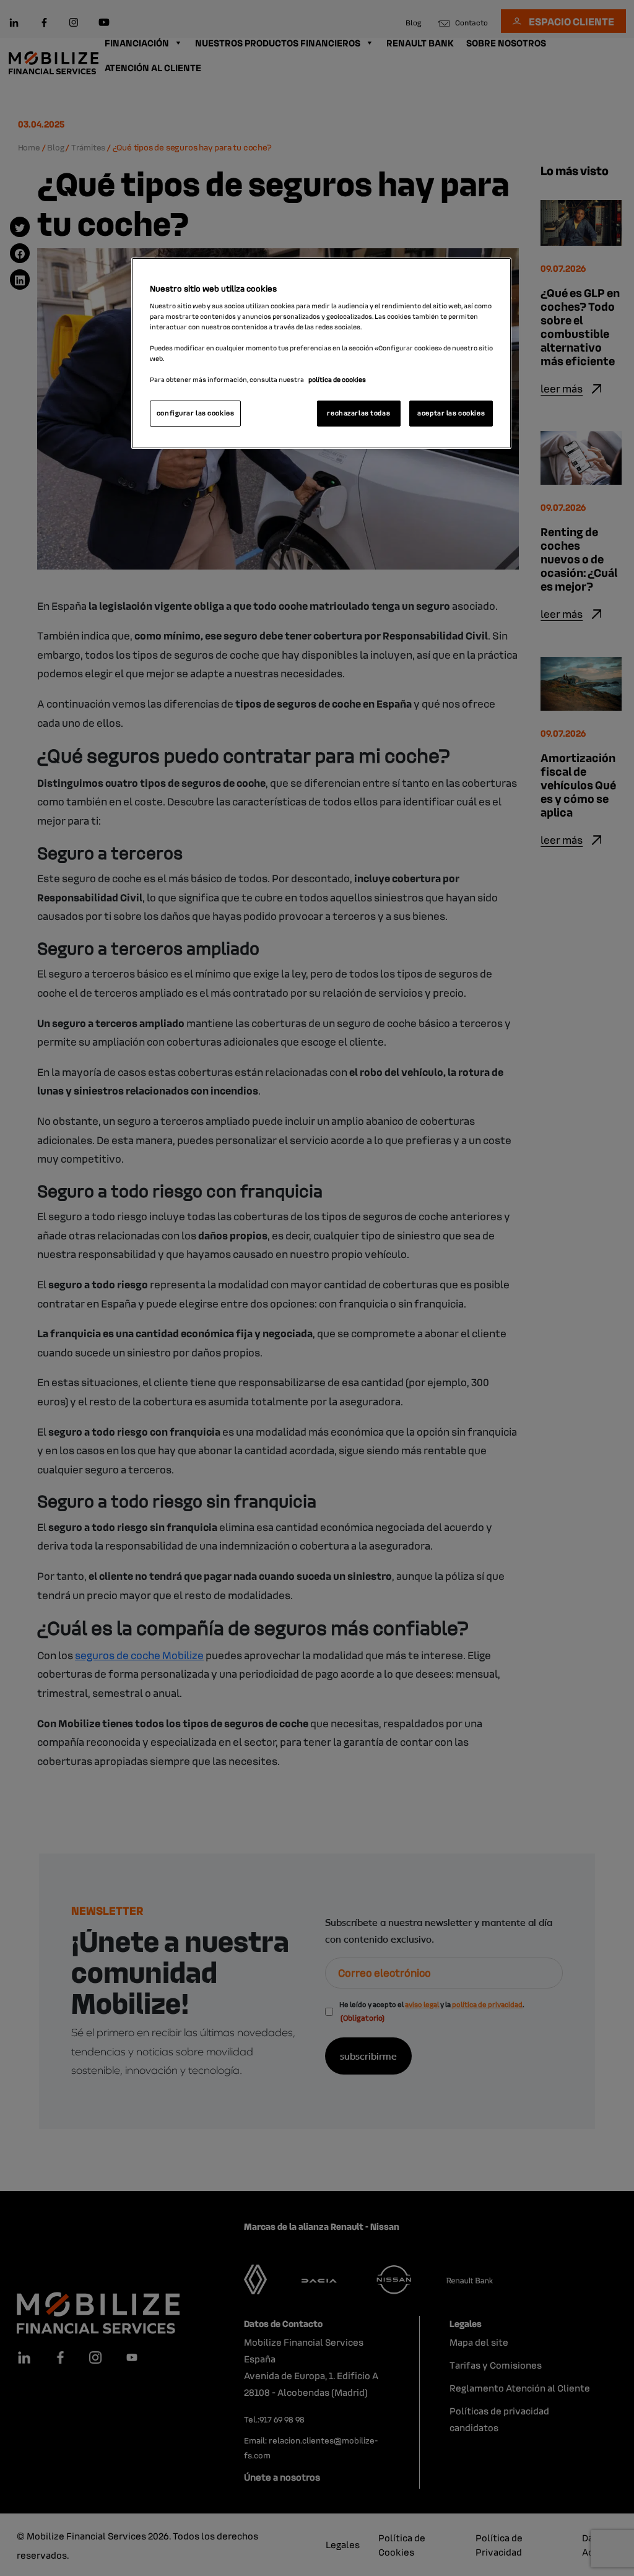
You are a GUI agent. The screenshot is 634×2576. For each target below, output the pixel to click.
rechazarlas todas (358, 413)
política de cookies (337, 379)
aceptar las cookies (451, 413)
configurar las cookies (196, 413)
